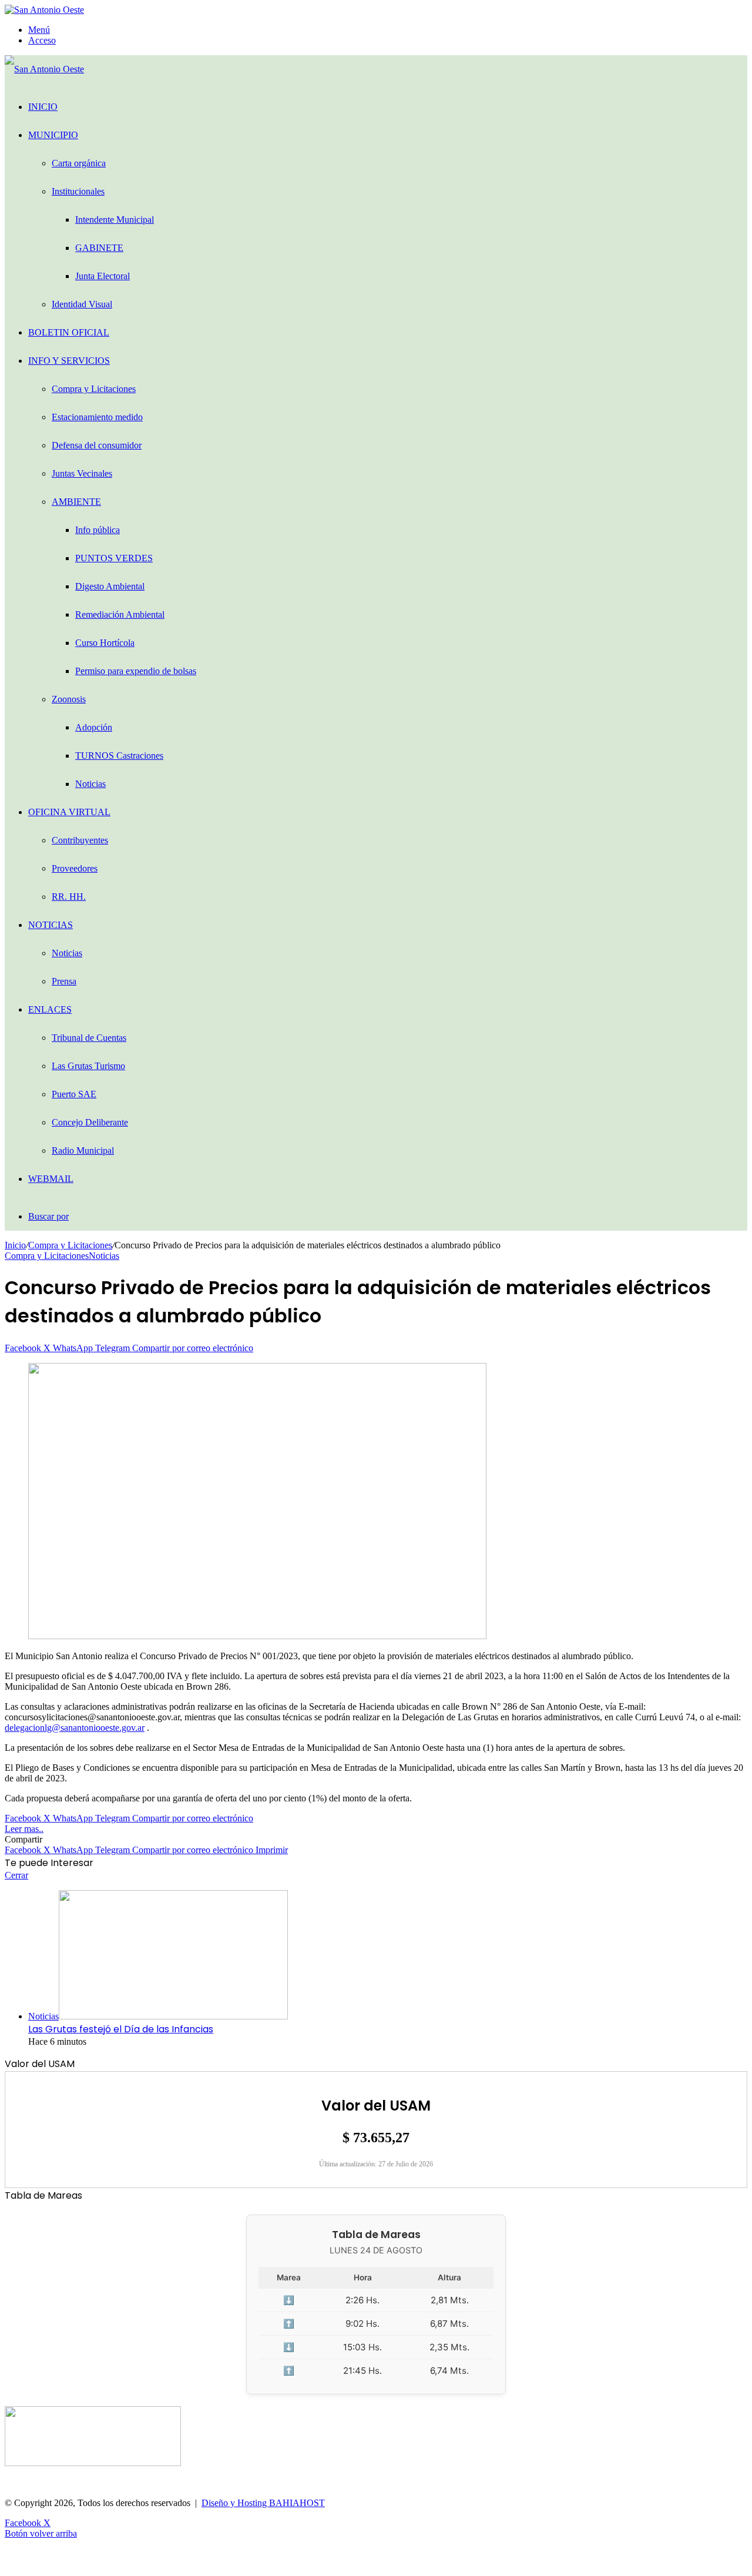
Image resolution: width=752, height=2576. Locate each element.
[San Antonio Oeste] (44, 10)
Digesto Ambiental (110, 586)
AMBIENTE (76, 502)
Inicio (43, 107)
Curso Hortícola (105, 643)
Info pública (98, 530)
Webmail (51, 1179)
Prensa (64, 981)
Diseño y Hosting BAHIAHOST (263, 2503)
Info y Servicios (69, 361)
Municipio (53, 135)
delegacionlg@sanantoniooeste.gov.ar (75, 1728)
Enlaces (50, 1009)
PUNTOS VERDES (114, 558)
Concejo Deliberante (90, 1122)
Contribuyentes (80, 840)
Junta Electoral (103, 276)
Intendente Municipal (115, 220)
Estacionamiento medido (97, 417)
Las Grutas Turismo (88, 1066)
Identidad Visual (82, 304)
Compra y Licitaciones (94, 389)
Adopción (94, 727)
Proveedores (75, 868)
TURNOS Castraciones (119, 756)
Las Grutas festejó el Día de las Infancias (121, 2029)
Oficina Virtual (69, 812)
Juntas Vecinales (82, 473)
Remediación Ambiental (120, 614)
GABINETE (99, 248)
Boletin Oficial (69, 332)
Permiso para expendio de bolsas (136, 671)
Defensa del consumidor (97, 445)
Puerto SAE (74, 1094)
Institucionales (78, 191)
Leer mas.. (24, 1829)
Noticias (90, 784)
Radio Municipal (83, 1150)
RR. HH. (69, 897)
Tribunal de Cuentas (89, 1038)
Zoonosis (69, 699)
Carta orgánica (79, 163)
